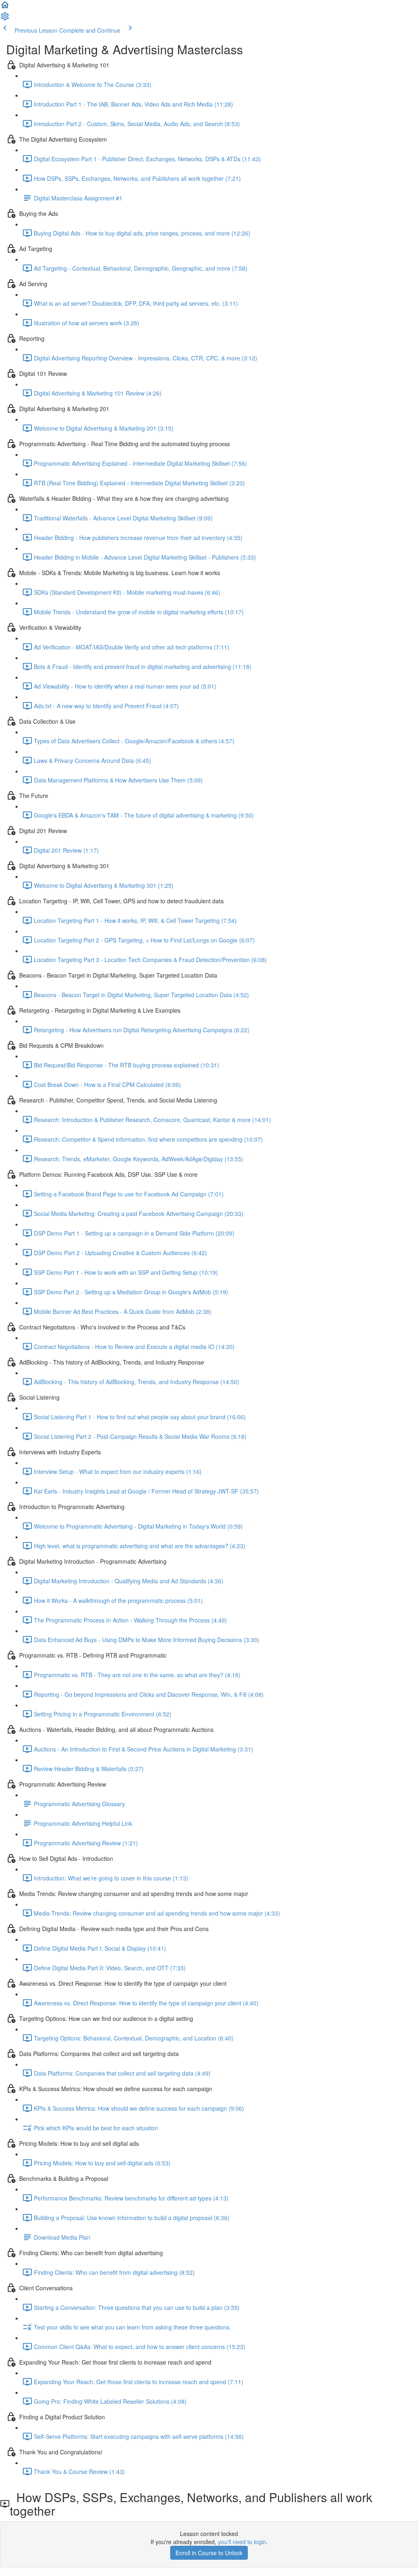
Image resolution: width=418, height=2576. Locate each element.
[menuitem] (5, 19)
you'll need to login (242, 2542)
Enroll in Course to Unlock (209, 2553)
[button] (5, 7)
